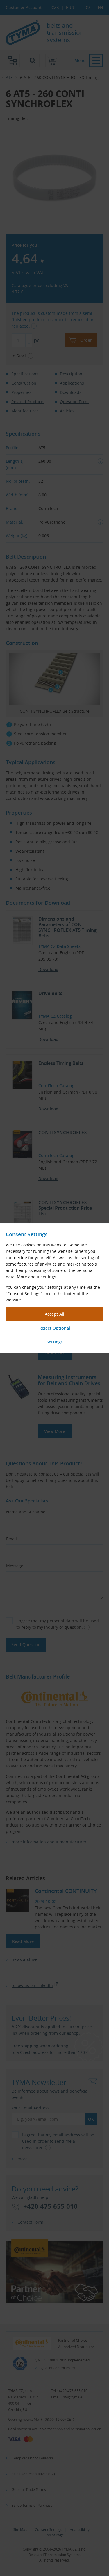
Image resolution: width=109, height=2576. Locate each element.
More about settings (36, 1277)
